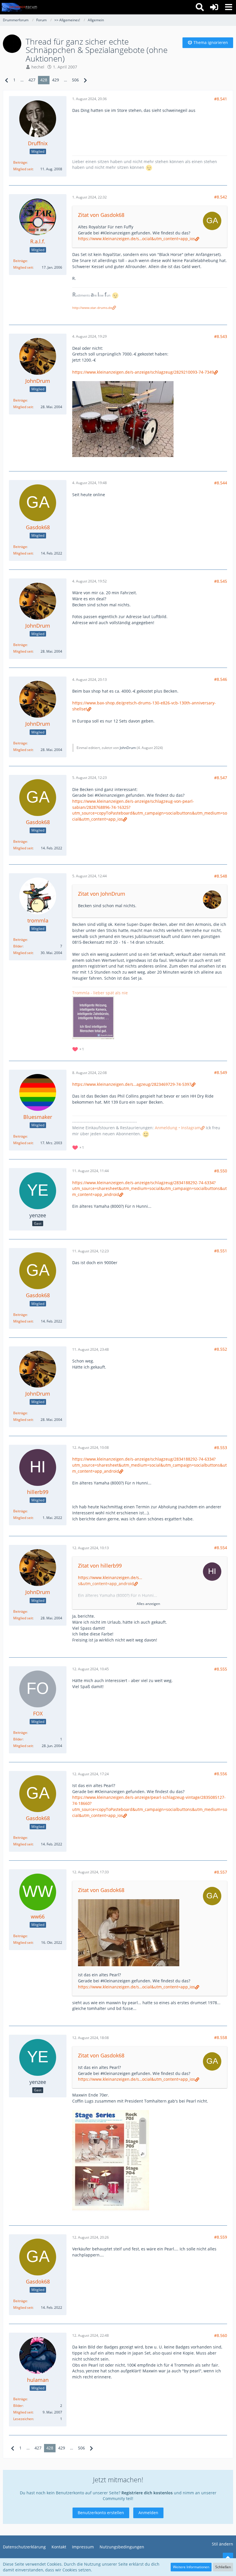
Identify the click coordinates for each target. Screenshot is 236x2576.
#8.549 (221, 1072)
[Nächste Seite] (85, 80)
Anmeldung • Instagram (178, 1128)
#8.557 (221, 1872)
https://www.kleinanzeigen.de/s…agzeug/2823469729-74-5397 (132, 1084)
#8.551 (221, 1251)
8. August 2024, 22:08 (90, 1073)
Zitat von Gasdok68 (101, 215)
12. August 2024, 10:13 (91, 1548)
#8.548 (221, 876)
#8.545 (221, 581)
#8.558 (221, 2037)
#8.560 (221, 2335)
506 (75, 80)
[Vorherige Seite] (7, 80)
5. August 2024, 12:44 (90, 876)
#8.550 (221, 1171)
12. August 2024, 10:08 (91, 1447)
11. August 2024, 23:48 (91, 1349)
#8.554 (221, 1548)
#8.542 (221, 197)
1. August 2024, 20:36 (90, 99)
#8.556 (221, 1774)
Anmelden (148, 2513)
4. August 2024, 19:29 (90, 336)
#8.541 (221, 99)
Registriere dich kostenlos (147, 2493)
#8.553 (221, 1447)
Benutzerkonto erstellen (101, 2513)
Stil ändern (222, 2544)
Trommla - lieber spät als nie (100, 993)
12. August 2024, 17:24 (91, 1774)
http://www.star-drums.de (92, 308)
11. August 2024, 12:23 (91, 1251)
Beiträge (20, 162)
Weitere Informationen (191, 2567)
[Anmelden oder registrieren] (214, 7)
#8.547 (221, 778)
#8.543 (221, 336)
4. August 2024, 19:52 (90, 581)
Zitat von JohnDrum (102, 894)
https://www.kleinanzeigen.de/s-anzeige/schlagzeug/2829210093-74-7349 (143, 372)
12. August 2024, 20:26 (91, 2237)
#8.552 (221, 1349)
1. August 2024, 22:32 (90, 197)
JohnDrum (128, 748)
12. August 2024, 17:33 (91, 1872)
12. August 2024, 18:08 (91, 2038)
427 (32, 80)
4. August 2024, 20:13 (90, 680)
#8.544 (221, 483)
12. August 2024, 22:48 (91, 2335)
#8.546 (221, 679)
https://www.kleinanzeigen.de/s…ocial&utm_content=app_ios (137, 239)
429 (56, 80)
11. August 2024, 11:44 (91, 1171)
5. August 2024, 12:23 (90, 778)
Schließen (223, 2567)
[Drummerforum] (20, 7)
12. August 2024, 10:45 (91, 1669)
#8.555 (221, 1669)
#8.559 (221, 2237)
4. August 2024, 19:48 (90, 483)
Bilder (18, 946)
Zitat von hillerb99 (100, 1566)
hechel (38, 67)
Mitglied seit (23, 169)
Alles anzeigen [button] (148, 1604)
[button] (229, 7)
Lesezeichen (23, 2419)
